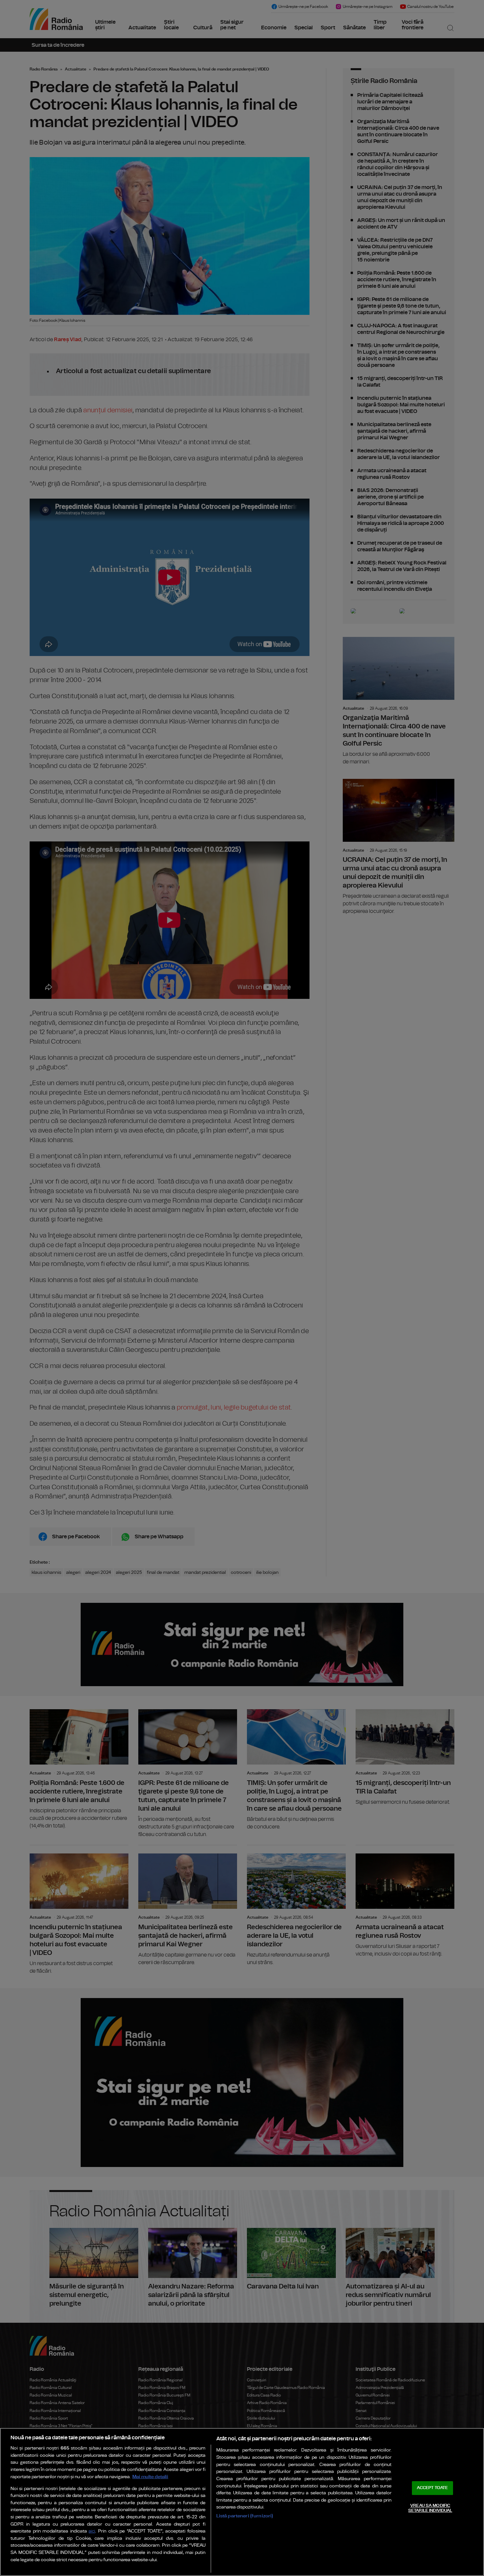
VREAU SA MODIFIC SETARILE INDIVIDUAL (430, 2508)
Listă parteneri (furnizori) (245, 2516)
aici (92, 2531)
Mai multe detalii (150, 2477)
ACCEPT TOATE (432, 2488)
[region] (242, 2502)
